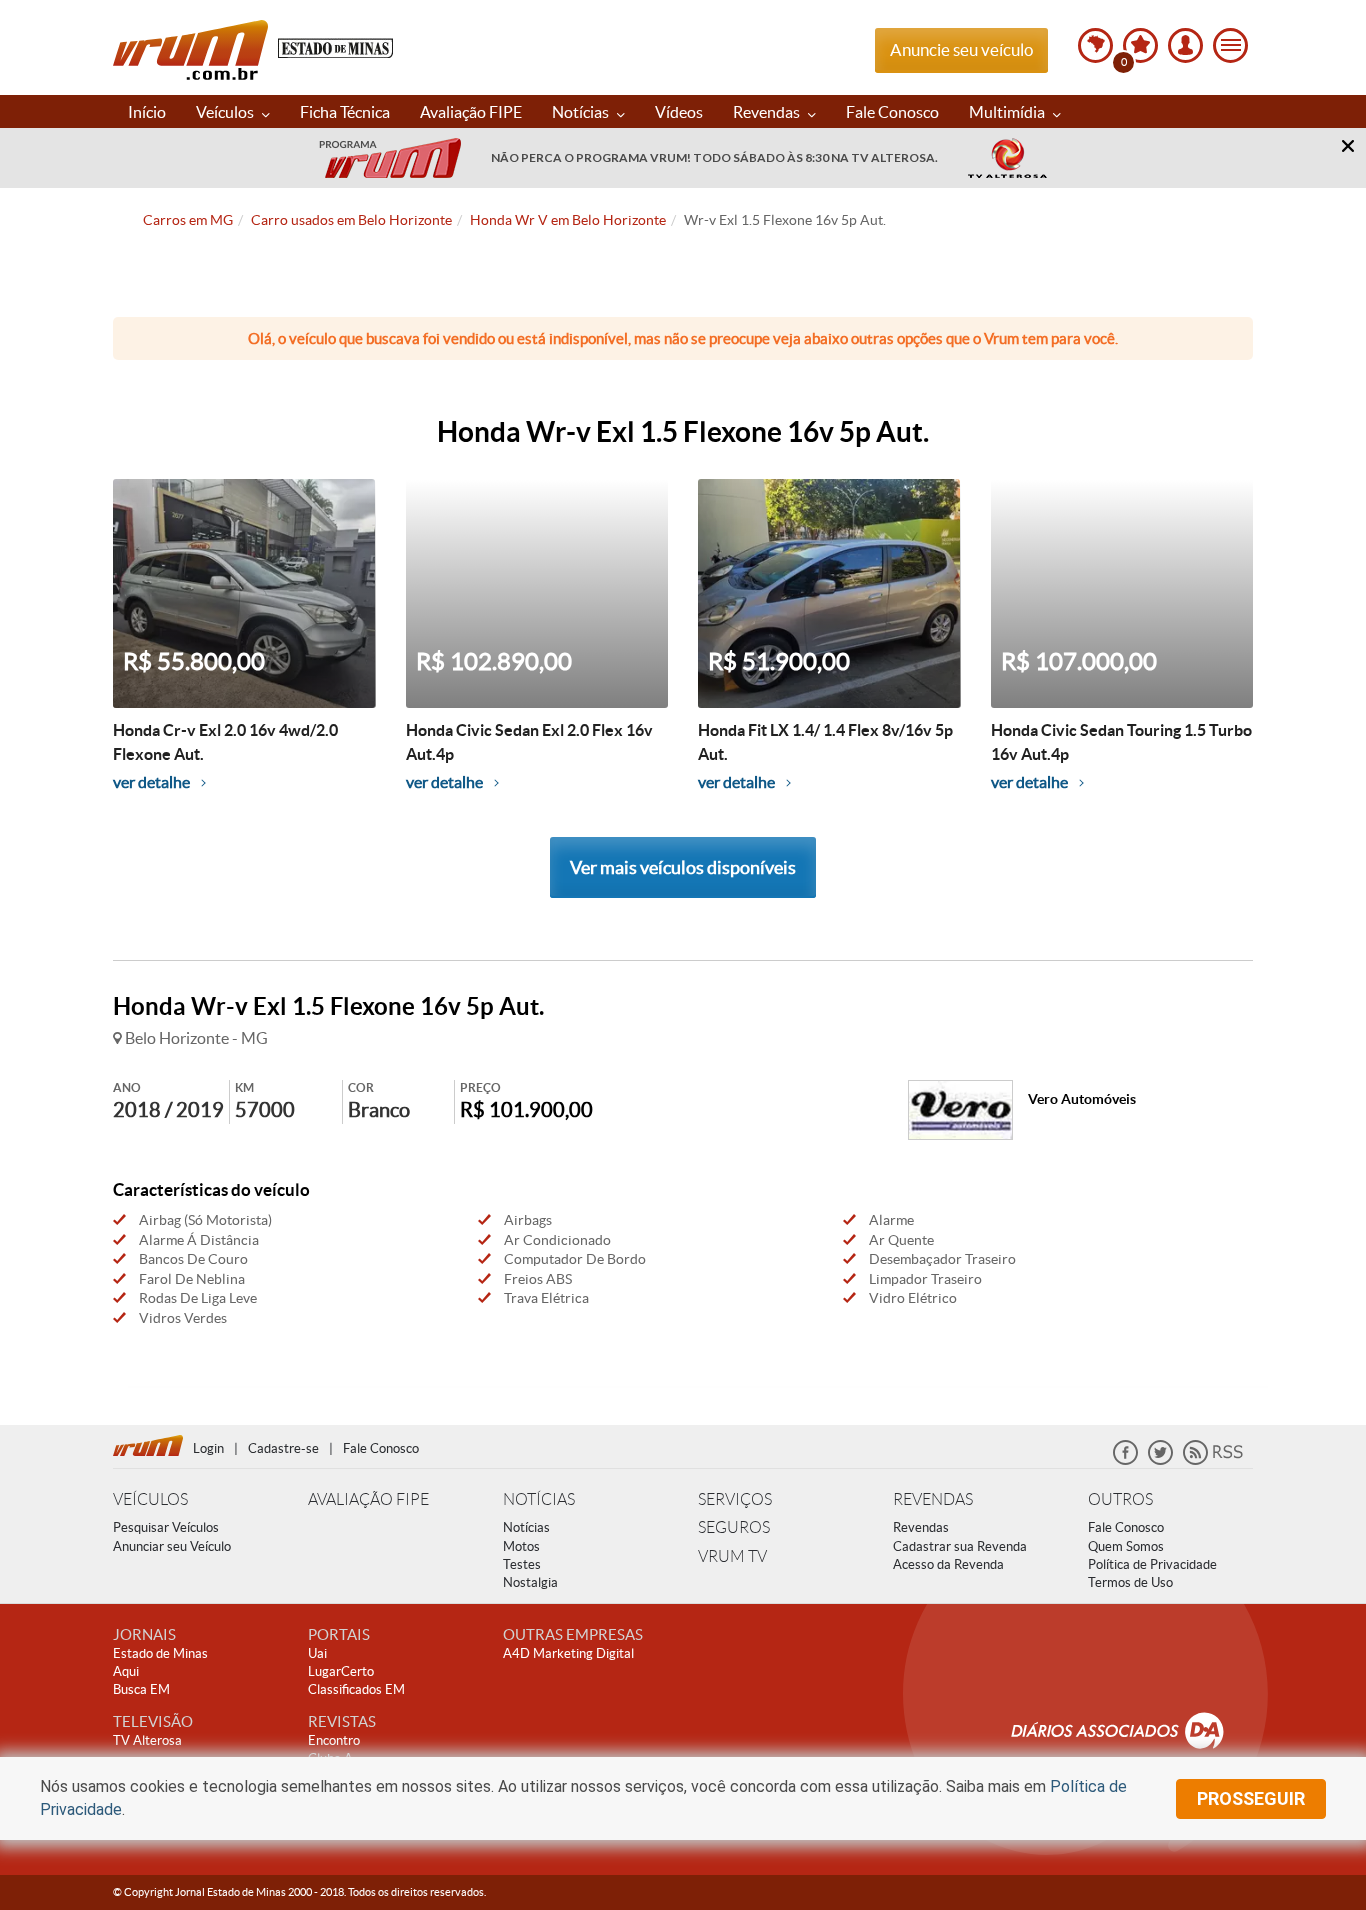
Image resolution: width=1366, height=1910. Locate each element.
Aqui (126, 1671)
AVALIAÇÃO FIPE (368, 1499)
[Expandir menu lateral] (1230, 45)
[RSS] (1213, 1460)
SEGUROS (734, 1527)
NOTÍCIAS (539, 1499)
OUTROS (1120, 1499)
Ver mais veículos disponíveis (683, 867)
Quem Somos (1126, 1546)
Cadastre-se (283, 1448)
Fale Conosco (892, 112)
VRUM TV (732, 1556)
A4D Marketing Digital (568, 1653)
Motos (521, 1546)
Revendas (768, 112)
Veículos (226, 112)
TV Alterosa (147, 1740)
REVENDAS (933, 1499)
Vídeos (679, 112)
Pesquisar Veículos (166, 1527)
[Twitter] (1160, 1460)
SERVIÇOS (735, 1499)
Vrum (190, 50)
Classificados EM (356, 1689)
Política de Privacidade (1152, 1564)
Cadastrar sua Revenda (960, 1546)
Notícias (582, 112)
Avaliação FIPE (471, 112)
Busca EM (141, 1689)
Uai (317, 1653)
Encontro (334, 1740)
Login (208, 1448)
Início (147, 112)
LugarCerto (341, 1671)
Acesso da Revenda (948, 1564)
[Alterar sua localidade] (1095, 45)
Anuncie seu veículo (961, 49)
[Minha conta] (1185, 45)
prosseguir (1251, 1798)
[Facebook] (1125, 1460)
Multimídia (1008, 112)
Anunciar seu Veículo (172, 1546)
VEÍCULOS (150, 1499)
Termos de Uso (1130, 1582)
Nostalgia (530, 1582)
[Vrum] (153, 1443)
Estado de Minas (160, 1653)
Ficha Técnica (345, 112)
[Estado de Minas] (335, 46)
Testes (522, 1564)
